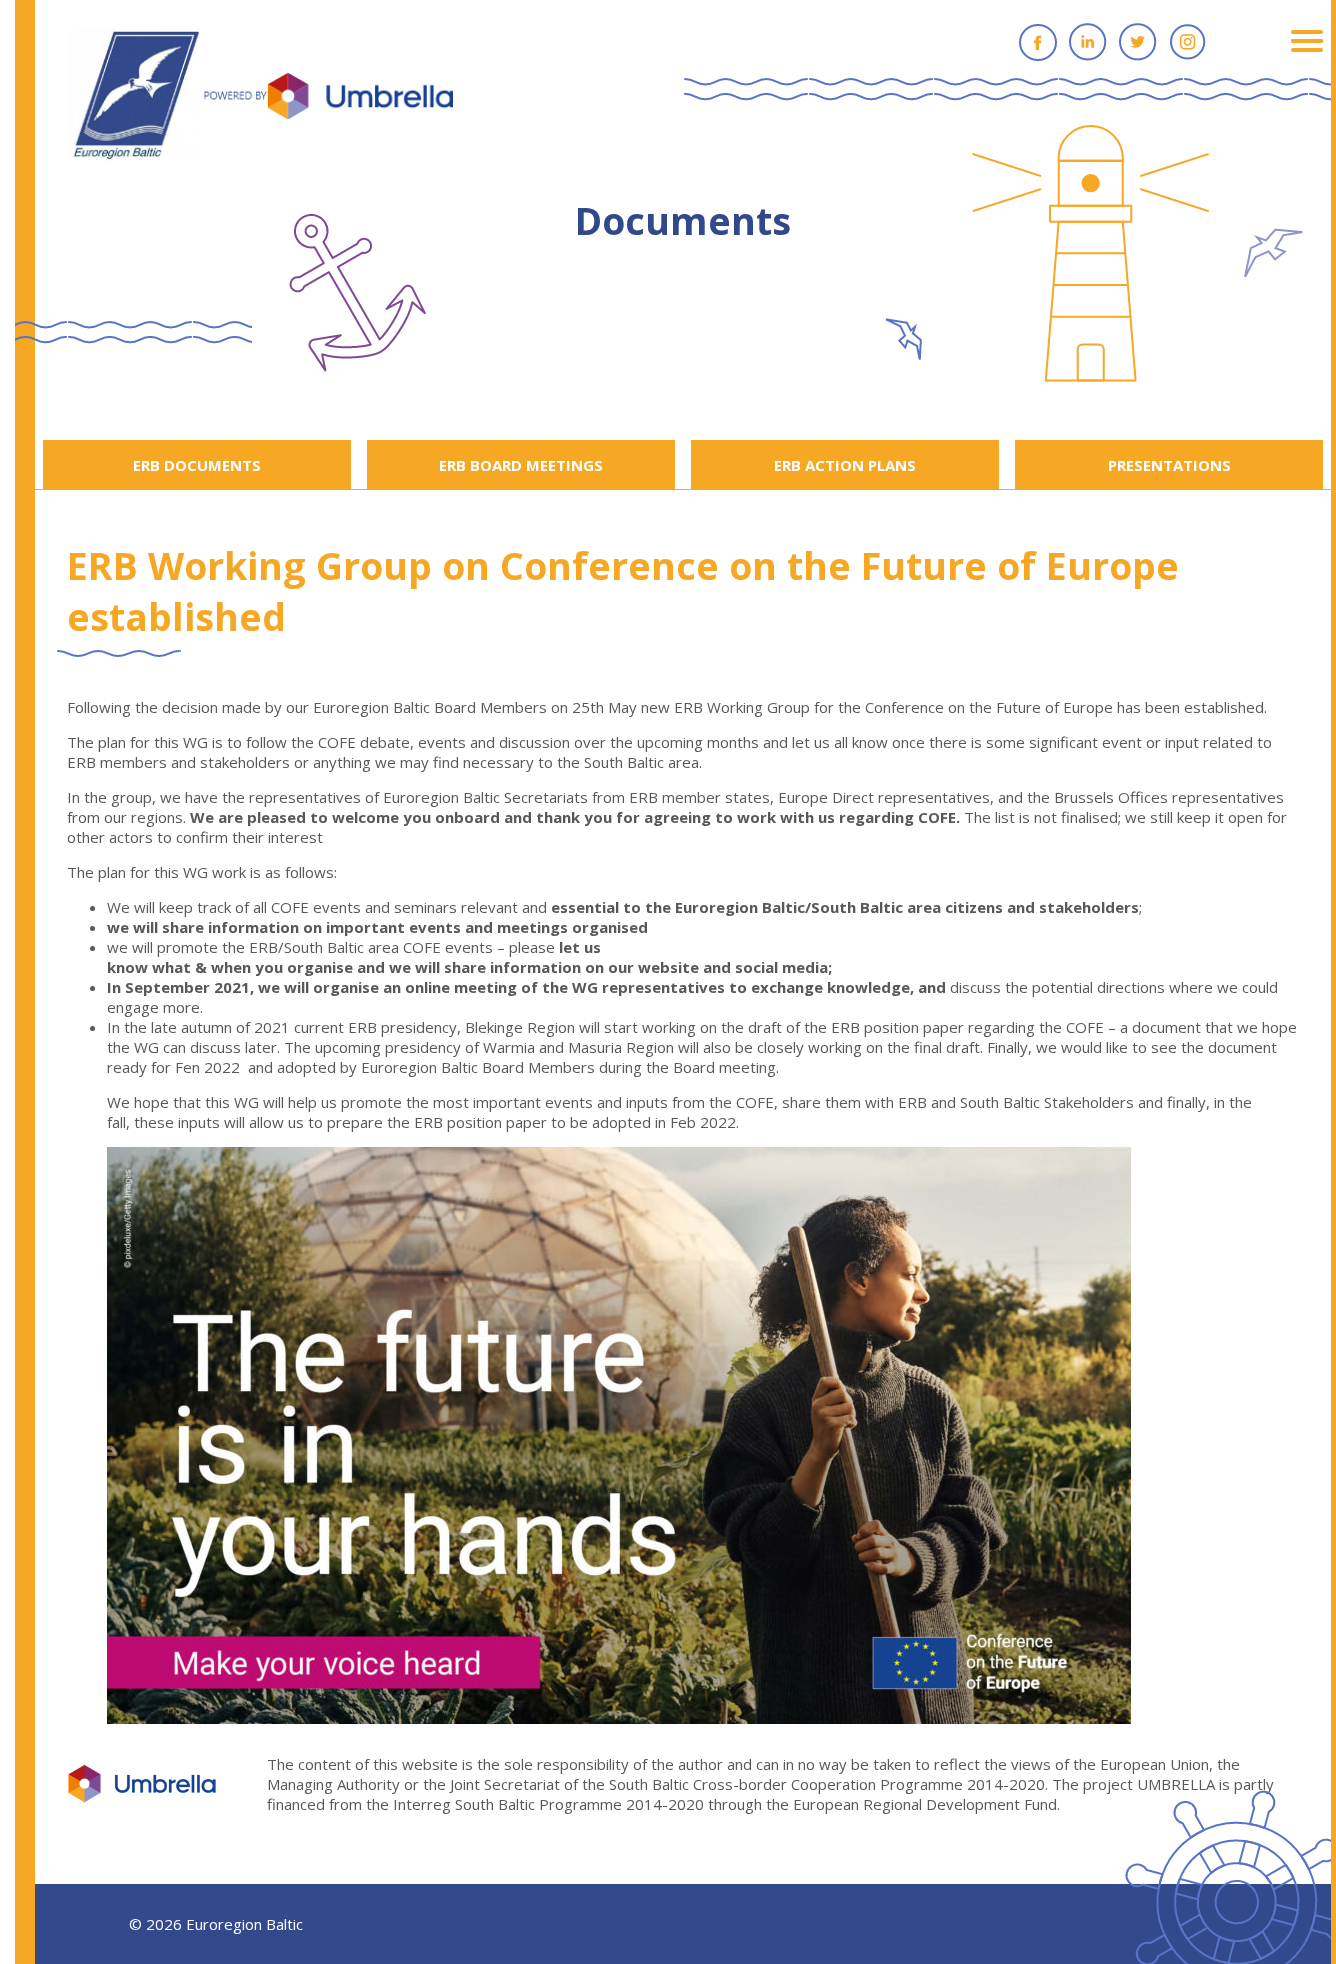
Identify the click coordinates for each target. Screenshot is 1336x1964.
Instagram (1188, 42)
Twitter (1138, 42)
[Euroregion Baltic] (260, 97)
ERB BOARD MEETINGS (521, 465)
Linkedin (1088, 42)
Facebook (1038, 42)
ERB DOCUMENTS (197, 465)
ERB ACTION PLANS (845, 465)
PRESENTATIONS (1169, 465)
